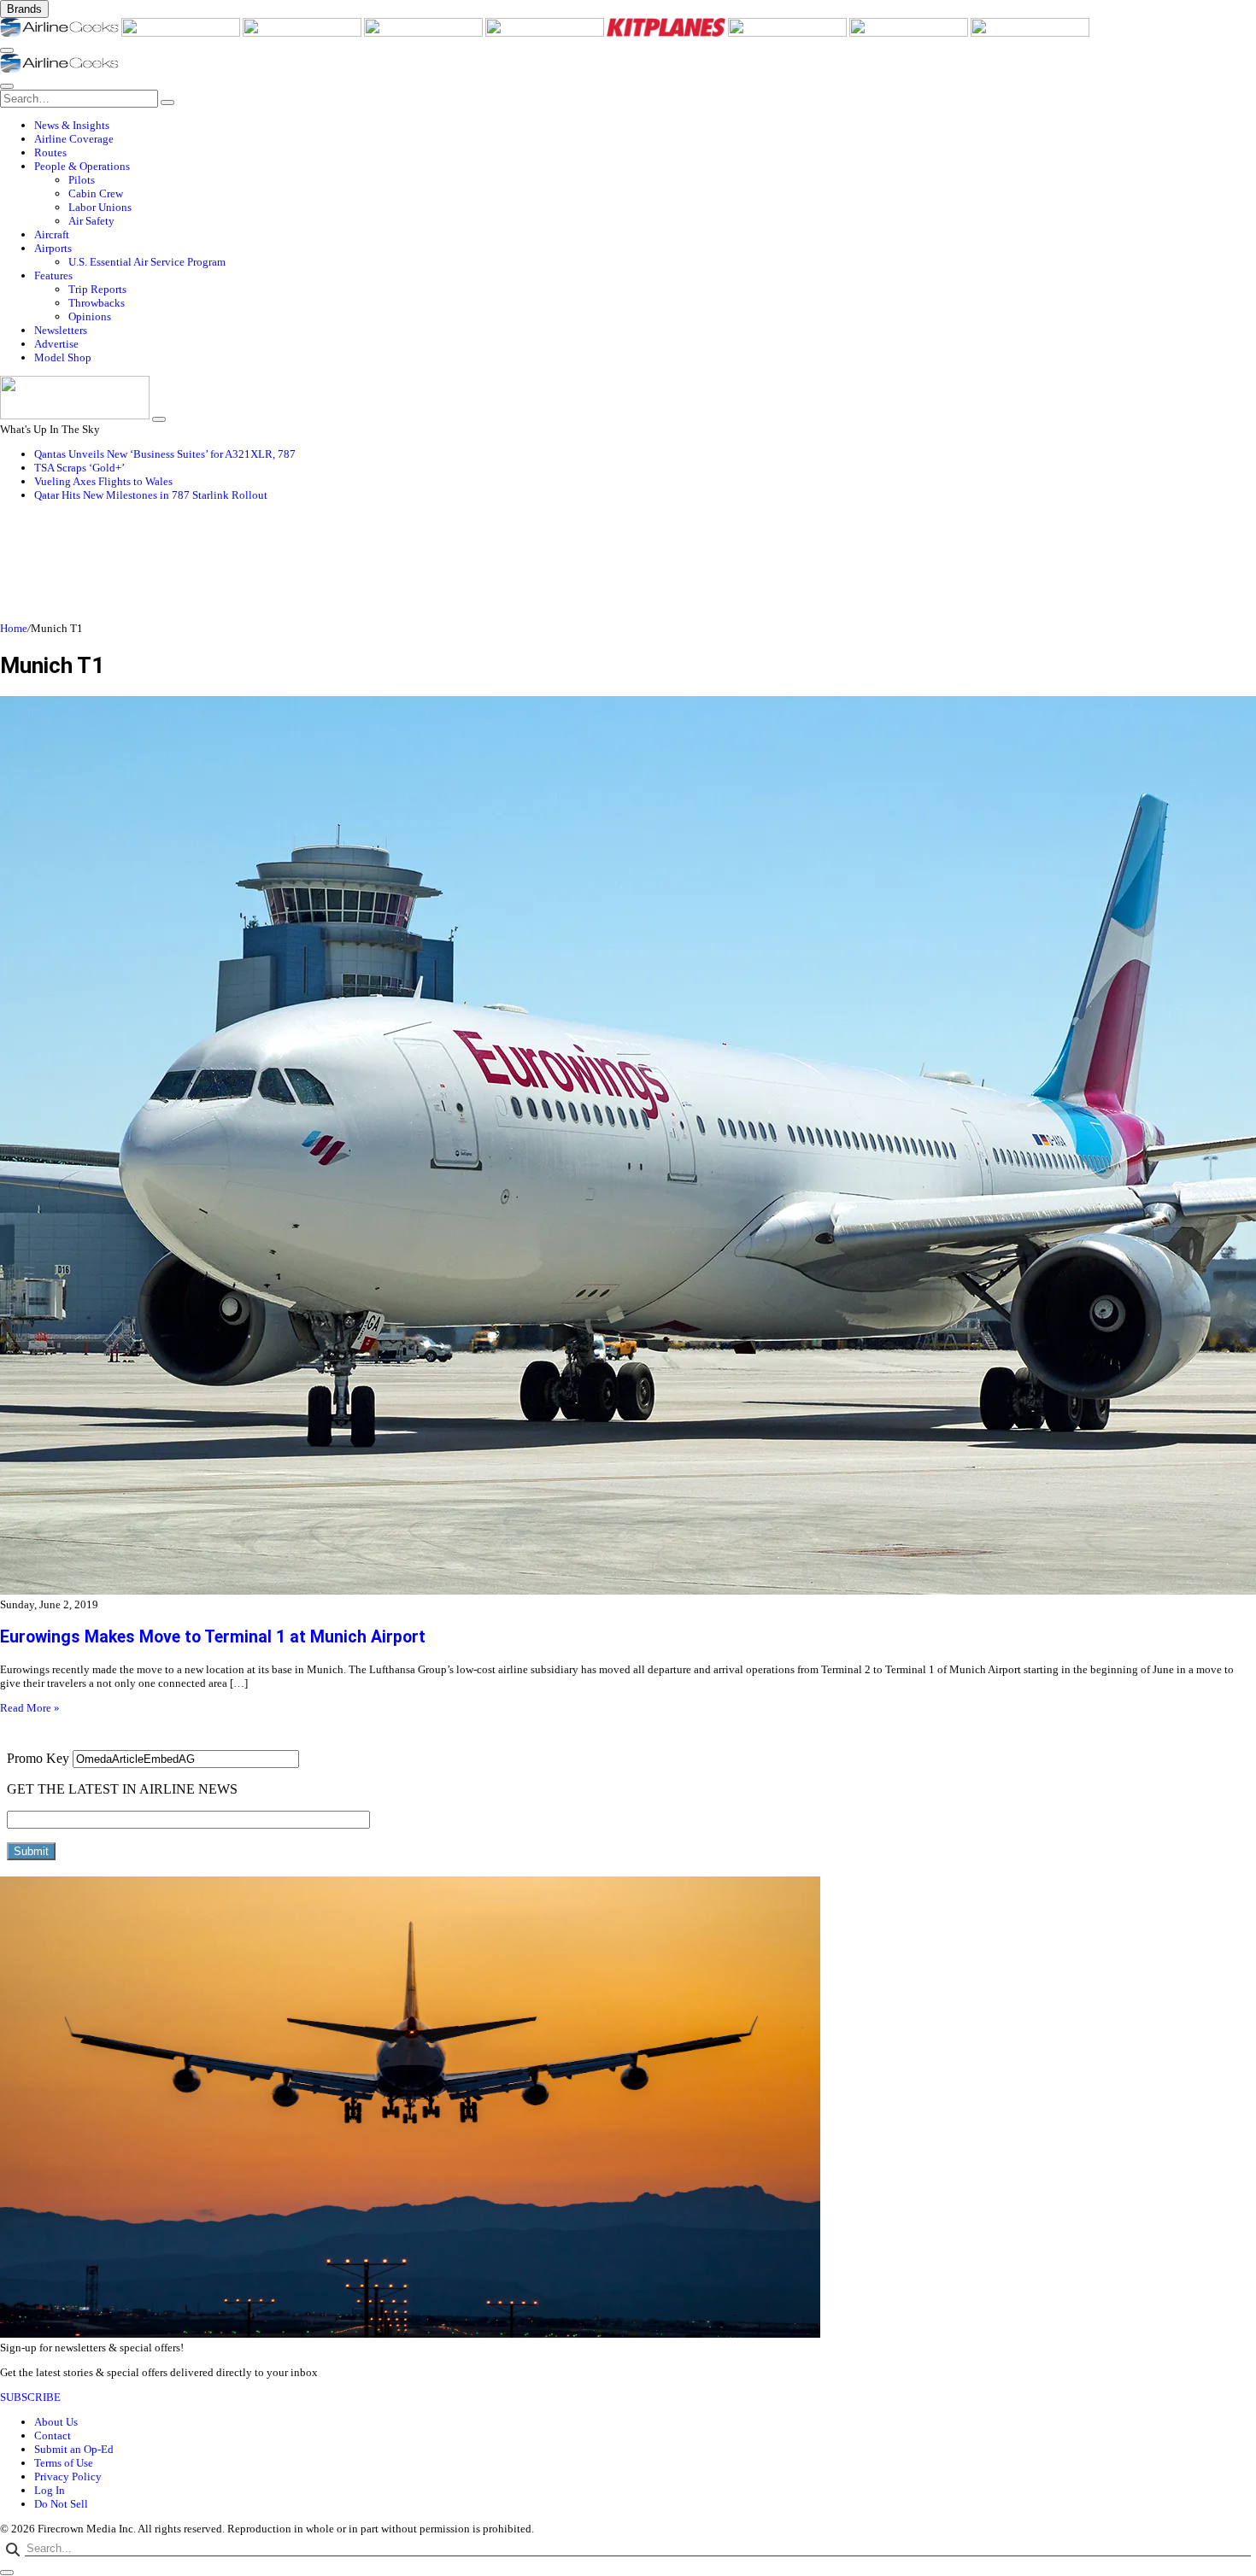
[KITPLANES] (667, 33)
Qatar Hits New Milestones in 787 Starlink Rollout (151, 495)
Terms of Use (64, 2463)
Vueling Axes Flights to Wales (103, 481)
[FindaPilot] (910, 33)
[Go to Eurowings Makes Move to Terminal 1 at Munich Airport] (628, 1147)
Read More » (30, 1708)
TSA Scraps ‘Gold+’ (79, 468)
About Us (56, 2422)
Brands (24, 9)
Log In (50, 2490)
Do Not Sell (61, 2504)
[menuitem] (645, 126)
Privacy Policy (68, 2476)
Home (14, 628)
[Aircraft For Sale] (425, 33)
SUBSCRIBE (30, 2397)
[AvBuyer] (546, 33)
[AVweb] (303, 33)
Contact (53, 2435)
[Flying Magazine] (182, 33)
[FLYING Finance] (1030, 33)
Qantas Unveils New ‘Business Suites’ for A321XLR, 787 (165, 454)
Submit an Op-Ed (74, 2449)
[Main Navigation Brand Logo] (59, 69)
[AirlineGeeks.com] (61, 33)
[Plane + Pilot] (789, 33)
